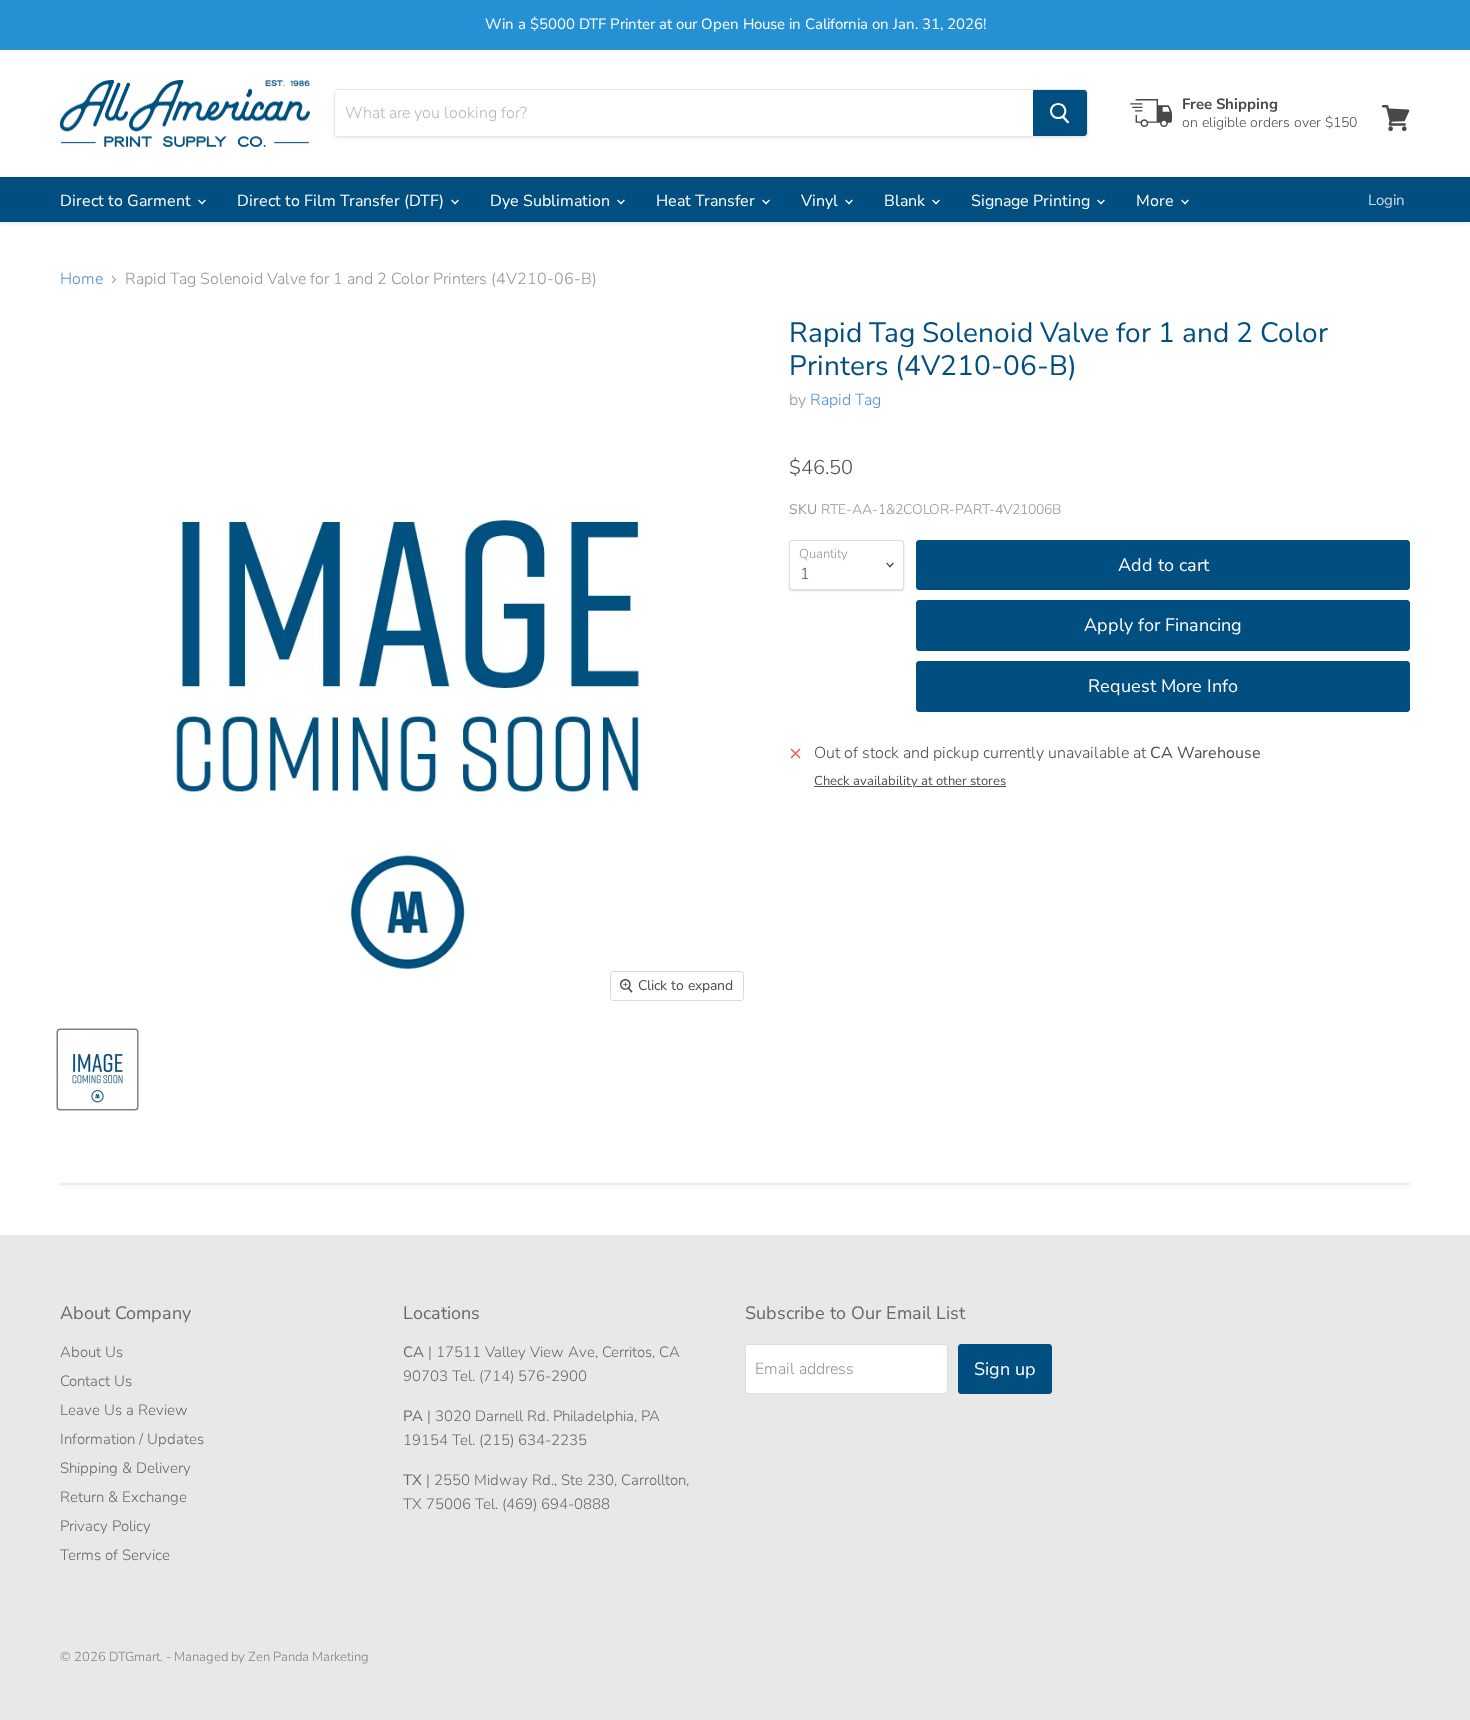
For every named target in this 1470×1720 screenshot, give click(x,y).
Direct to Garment (127, 201)
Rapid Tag (845, 400)
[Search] (1060, 113)
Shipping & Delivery (125, 1468)
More (1157, 201)
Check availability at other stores (910, 781)
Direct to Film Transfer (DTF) (342, 201)
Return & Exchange (123, 1497)
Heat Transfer (707, 201)
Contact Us (96, 1381)
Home (81, 279)
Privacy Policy (105, 1526)
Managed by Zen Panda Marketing (271, 1657)
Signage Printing (1032, 201)
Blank (906, 201)
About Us (91, 1352)
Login (1386, 200)
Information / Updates (132, 1439)
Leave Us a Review (124, 1410)
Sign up (1005, 1369)
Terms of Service (115, 1555)
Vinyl (821, 201)
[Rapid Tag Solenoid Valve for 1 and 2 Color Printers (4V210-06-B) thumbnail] (97, 1069)
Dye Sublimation (552, 201)
